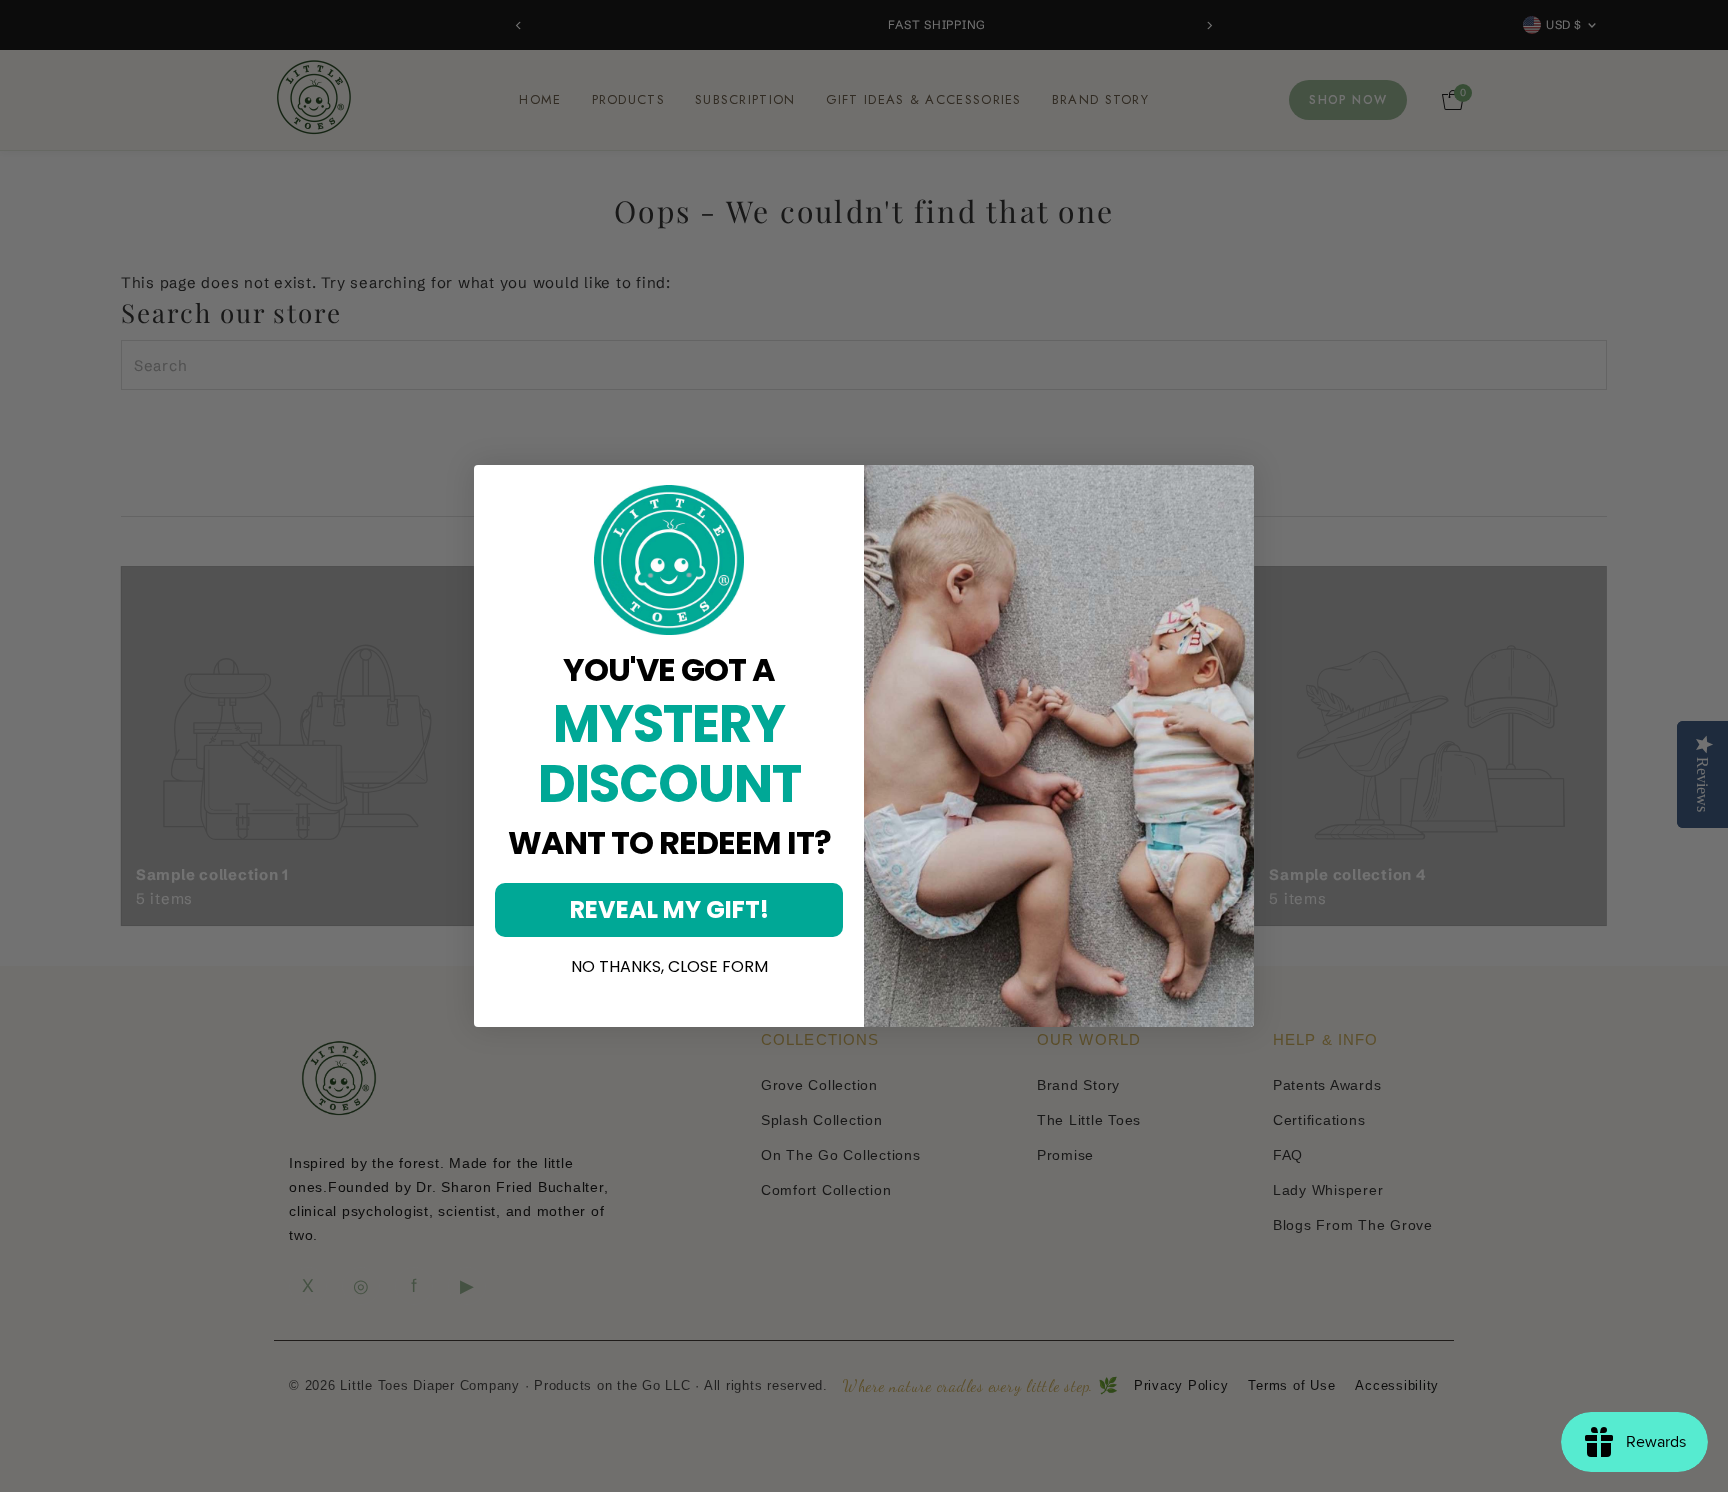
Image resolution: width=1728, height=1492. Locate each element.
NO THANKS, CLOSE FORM (669, 967)
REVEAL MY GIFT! (669, 909)
